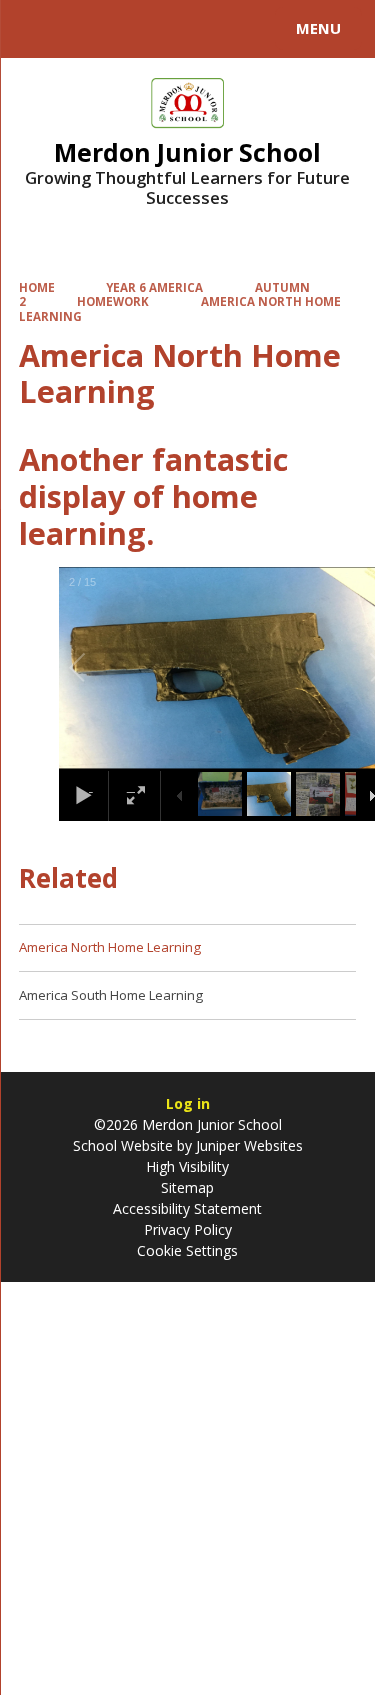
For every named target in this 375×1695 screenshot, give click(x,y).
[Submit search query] (244, 26)
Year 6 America (154, 287)
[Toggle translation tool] (88, 29)
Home (37, 287)
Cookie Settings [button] (187, 1250)
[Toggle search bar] (38, 29)
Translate (167, 32)
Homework (113, 301)
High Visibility (187, 1166)
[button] (100, 668)
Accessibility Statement (187, 1208)
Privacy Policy (188, 1229)
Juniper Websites (247, 1145)
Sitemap (187, 1187)
